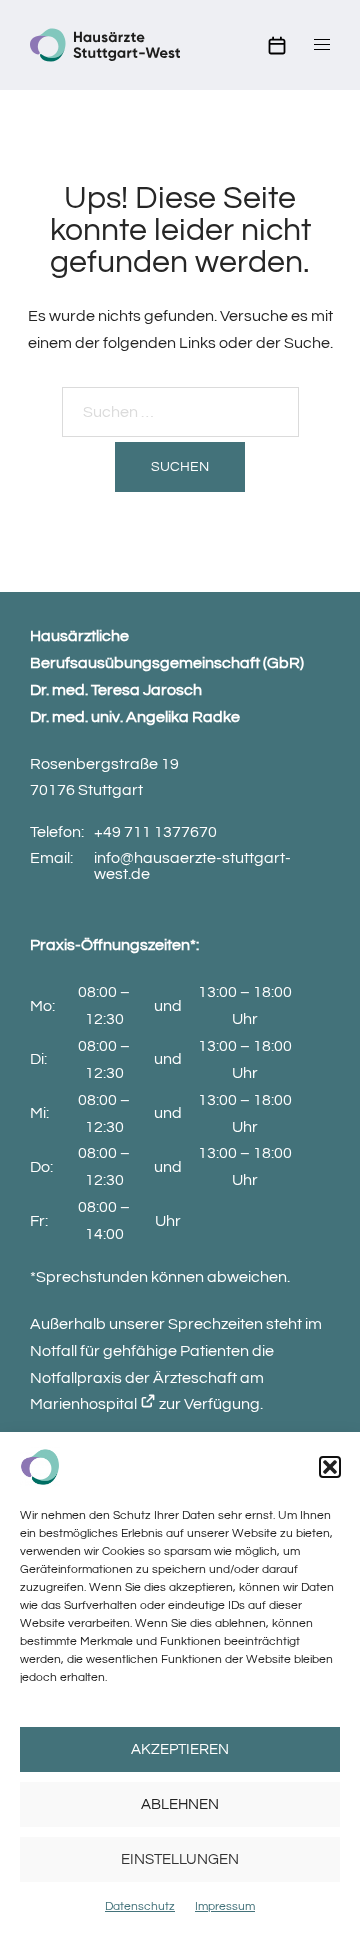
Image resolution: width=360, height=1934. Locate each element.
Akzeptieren (180, 1749)
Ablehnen (180, 1804)
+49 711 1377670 (155, 832)
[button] (330, 1467)
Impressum (225, 1906)
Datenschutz (140, 1906)
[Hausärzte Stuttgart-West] (105, 44)
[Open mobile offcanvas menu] (322, 45)
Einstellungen (180, 1859)
